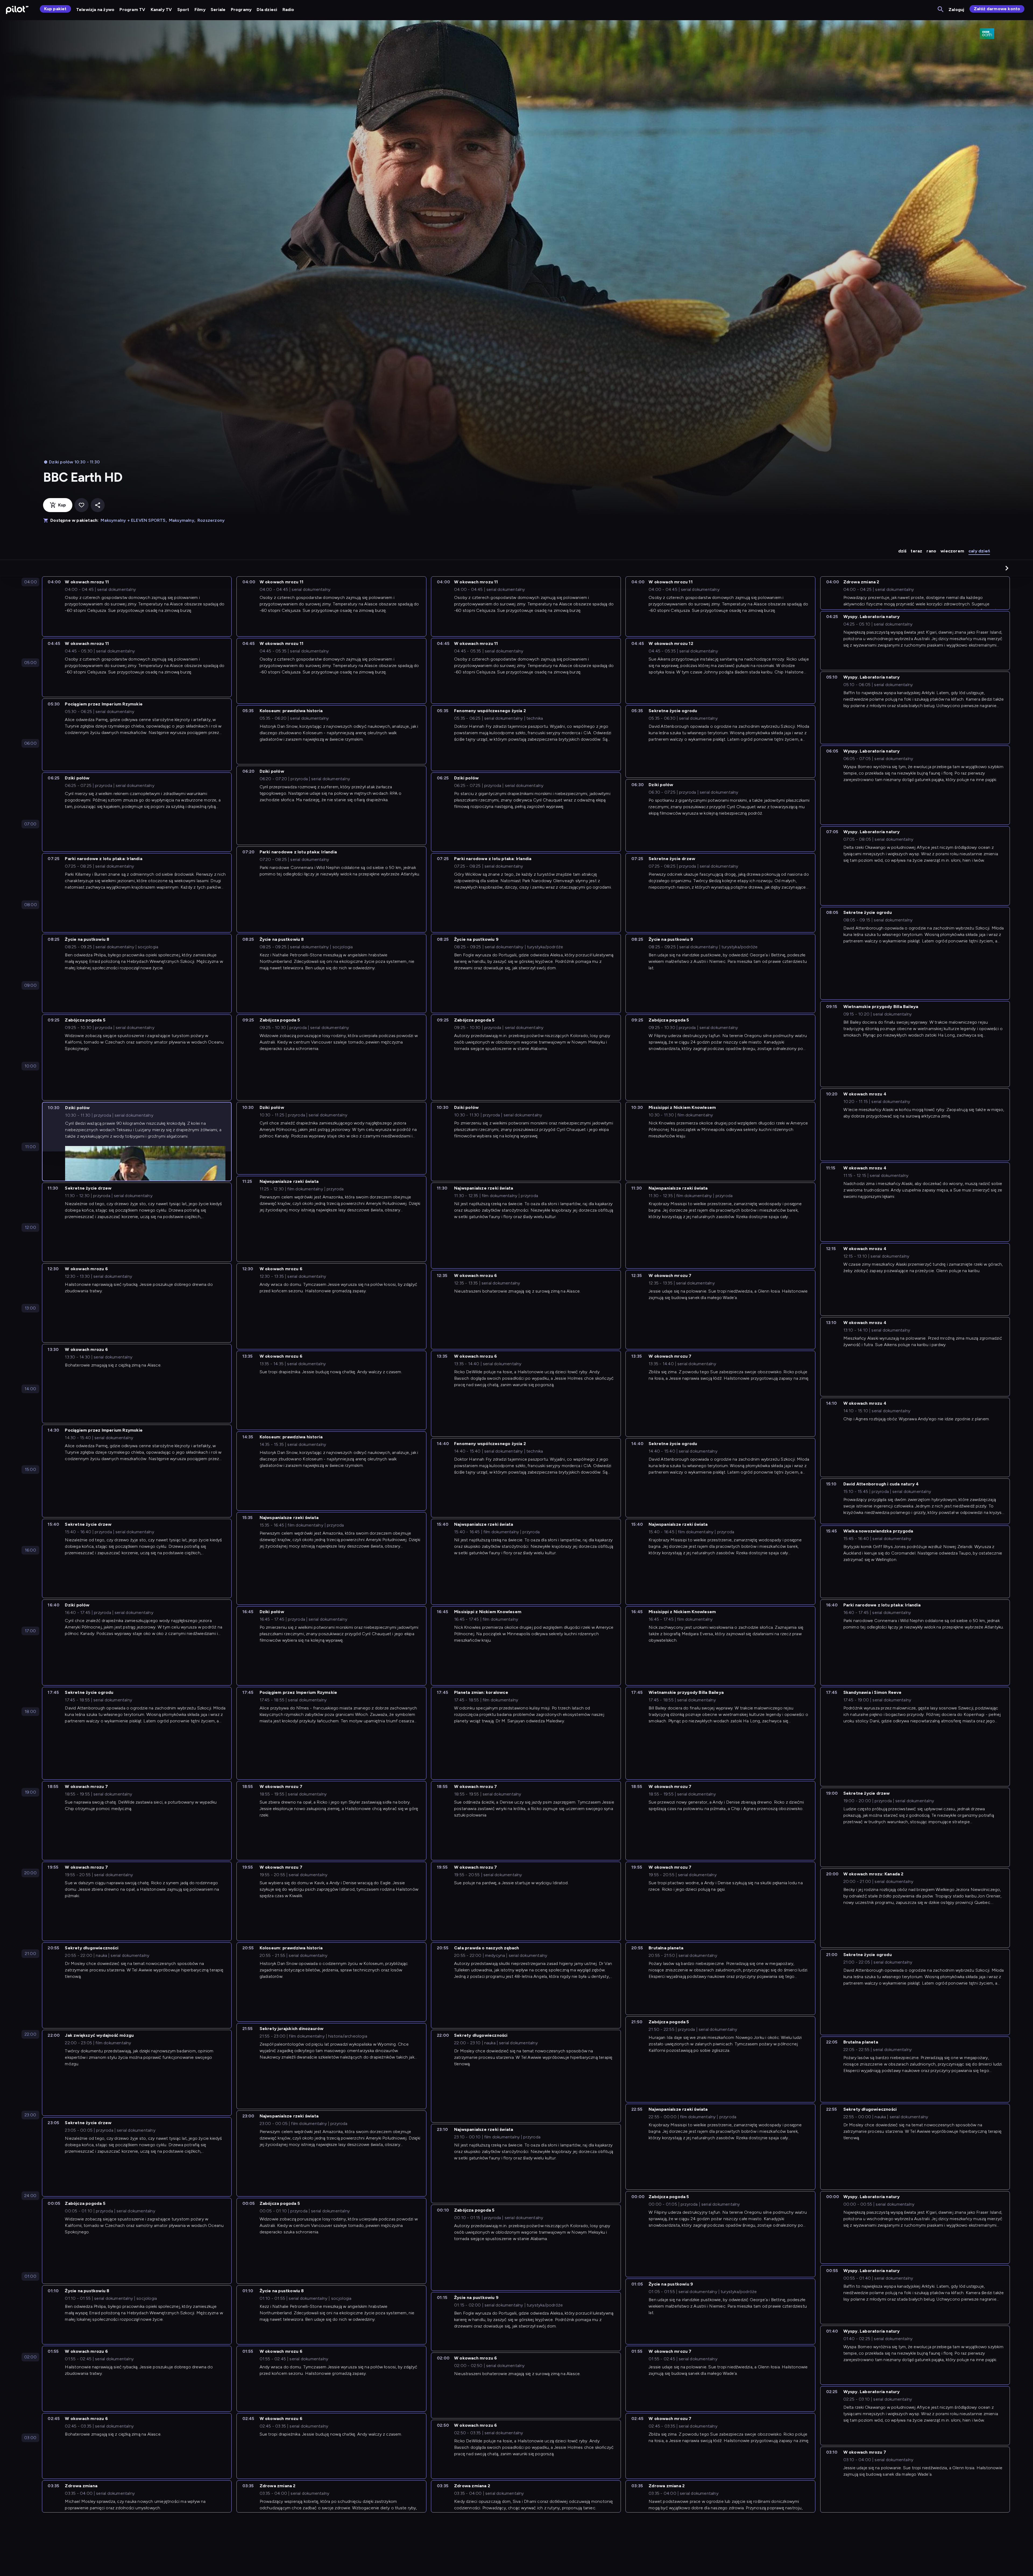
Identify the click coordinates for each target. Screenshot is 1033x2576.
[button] (1007, 568)
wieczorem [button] (952, 551)
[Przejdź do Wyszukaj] (941, 10)
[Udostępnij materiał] (98, 505)
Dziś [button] (902, 551)
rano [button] (931, 551)
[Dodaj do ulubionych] (82, 505)
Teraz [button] (916, 551)
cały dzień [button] (979, 551)
